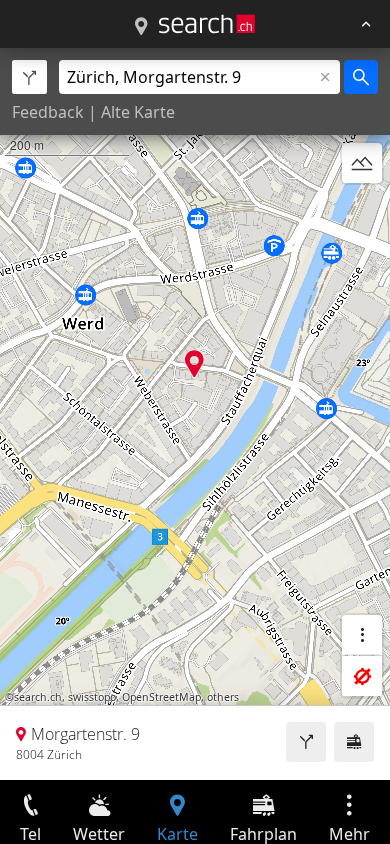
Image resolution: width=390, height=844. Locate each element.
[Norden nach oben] (362, 211)
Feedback (48, 112)
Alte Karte (138, 112)
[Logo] (207, 24)
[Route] (306, 742)
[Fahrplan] (354, 742)
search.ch (38, 697)
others (223, 697)
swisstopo (92, 697)
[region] (195, 414)
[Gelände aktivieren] (362, 163)
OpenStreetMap (161, 697)
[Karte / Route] (141, 27)
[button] (194, 363)
